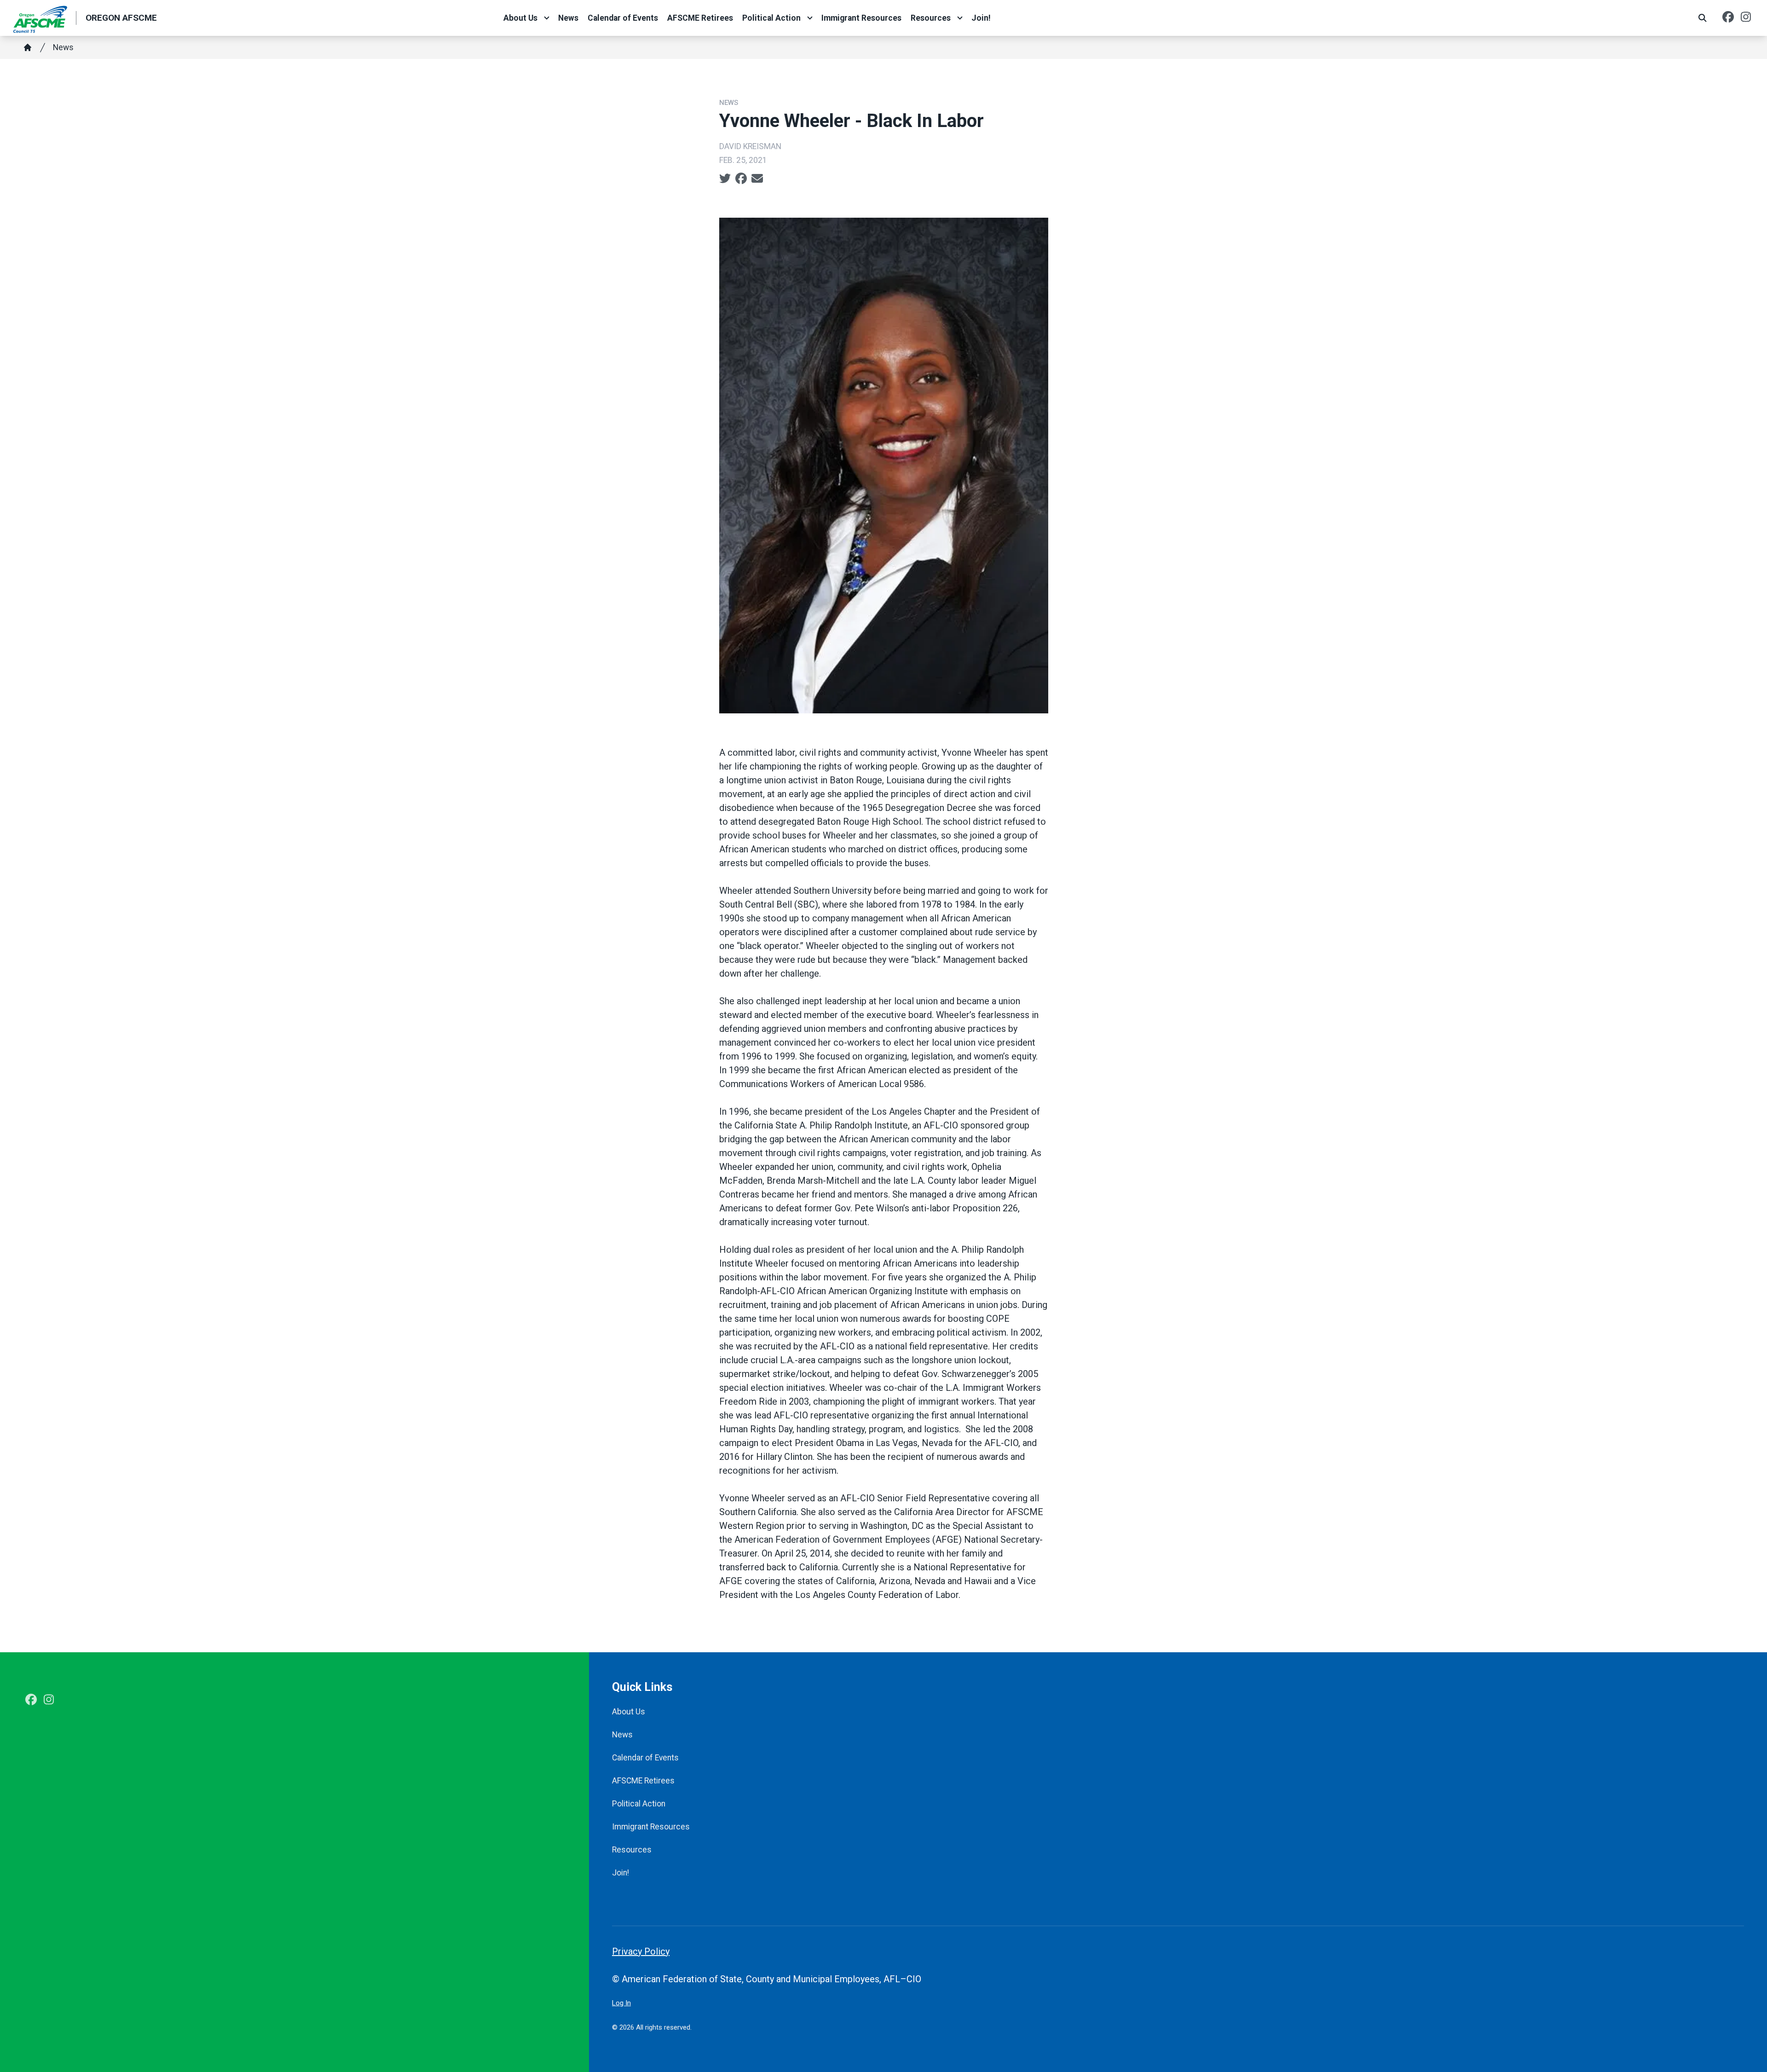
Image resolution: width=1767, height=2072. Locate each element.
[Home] (28, 47)
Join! (981, 18)
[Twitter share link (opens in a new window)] (725, 179)
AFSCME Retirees (700, 18)
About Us (520, 18)
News (568, 18)
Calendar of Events (623, 18)
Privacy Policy (641, 1951)
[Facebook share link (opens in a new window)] (741, 179)
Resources (931, 18)
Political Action (771, 18)
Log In (621, 2003)
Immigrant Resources (861, 18)
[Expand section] (547, 18)
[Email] (757, 179)
